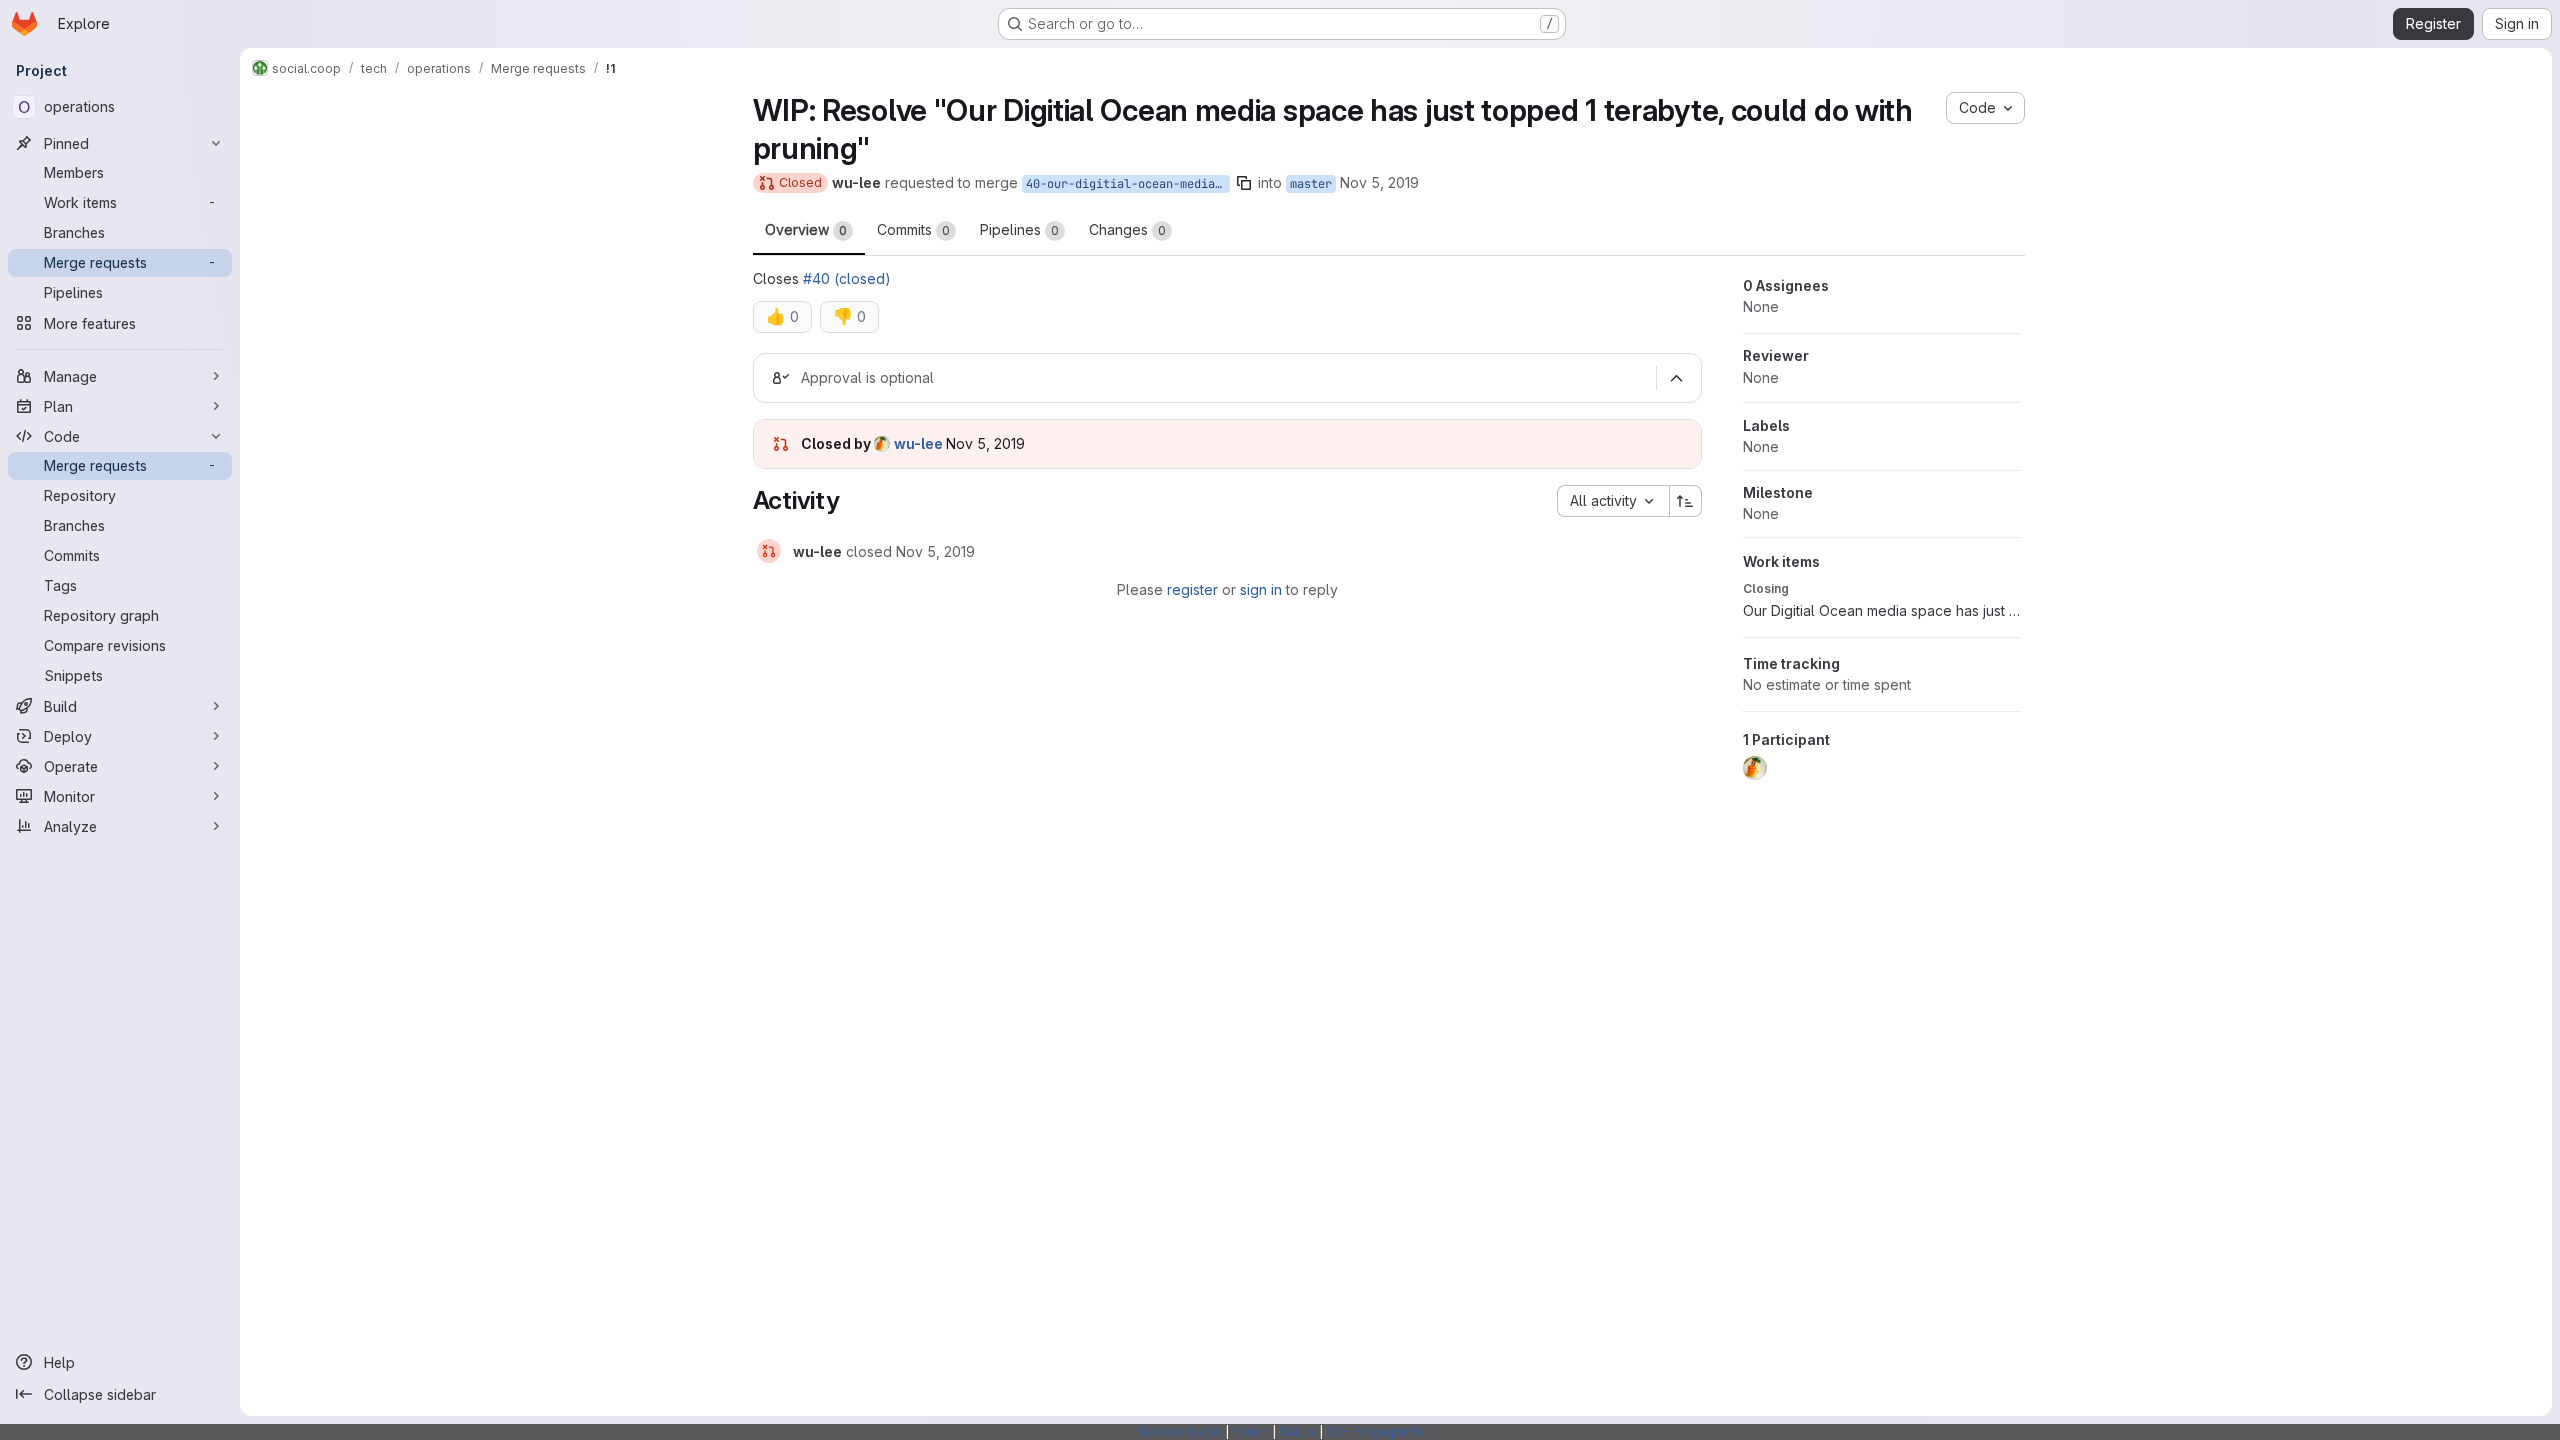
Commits (913, 229)
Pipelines (1019, 229)
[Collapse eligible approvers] (1677, 378)
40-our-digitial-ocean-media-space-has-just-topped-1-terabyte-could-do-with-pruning (1128, 184)
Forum (1250, 1431)
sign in (1261, 589)
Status (1297, 1431)
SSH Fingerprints (1375, 1431)
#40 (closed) (847, 278)
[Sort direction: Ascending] (1686, 501)
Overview (806, 229)
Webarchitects (1179, 1431)
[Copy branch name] (1244, 183)
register (1192, 589)
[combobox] (1613, 501)
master (1311, 184)
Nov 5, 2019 (1379, 182)
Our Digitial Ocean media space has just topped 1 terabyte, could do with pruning (1882, 610)
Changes (1127, 229)
